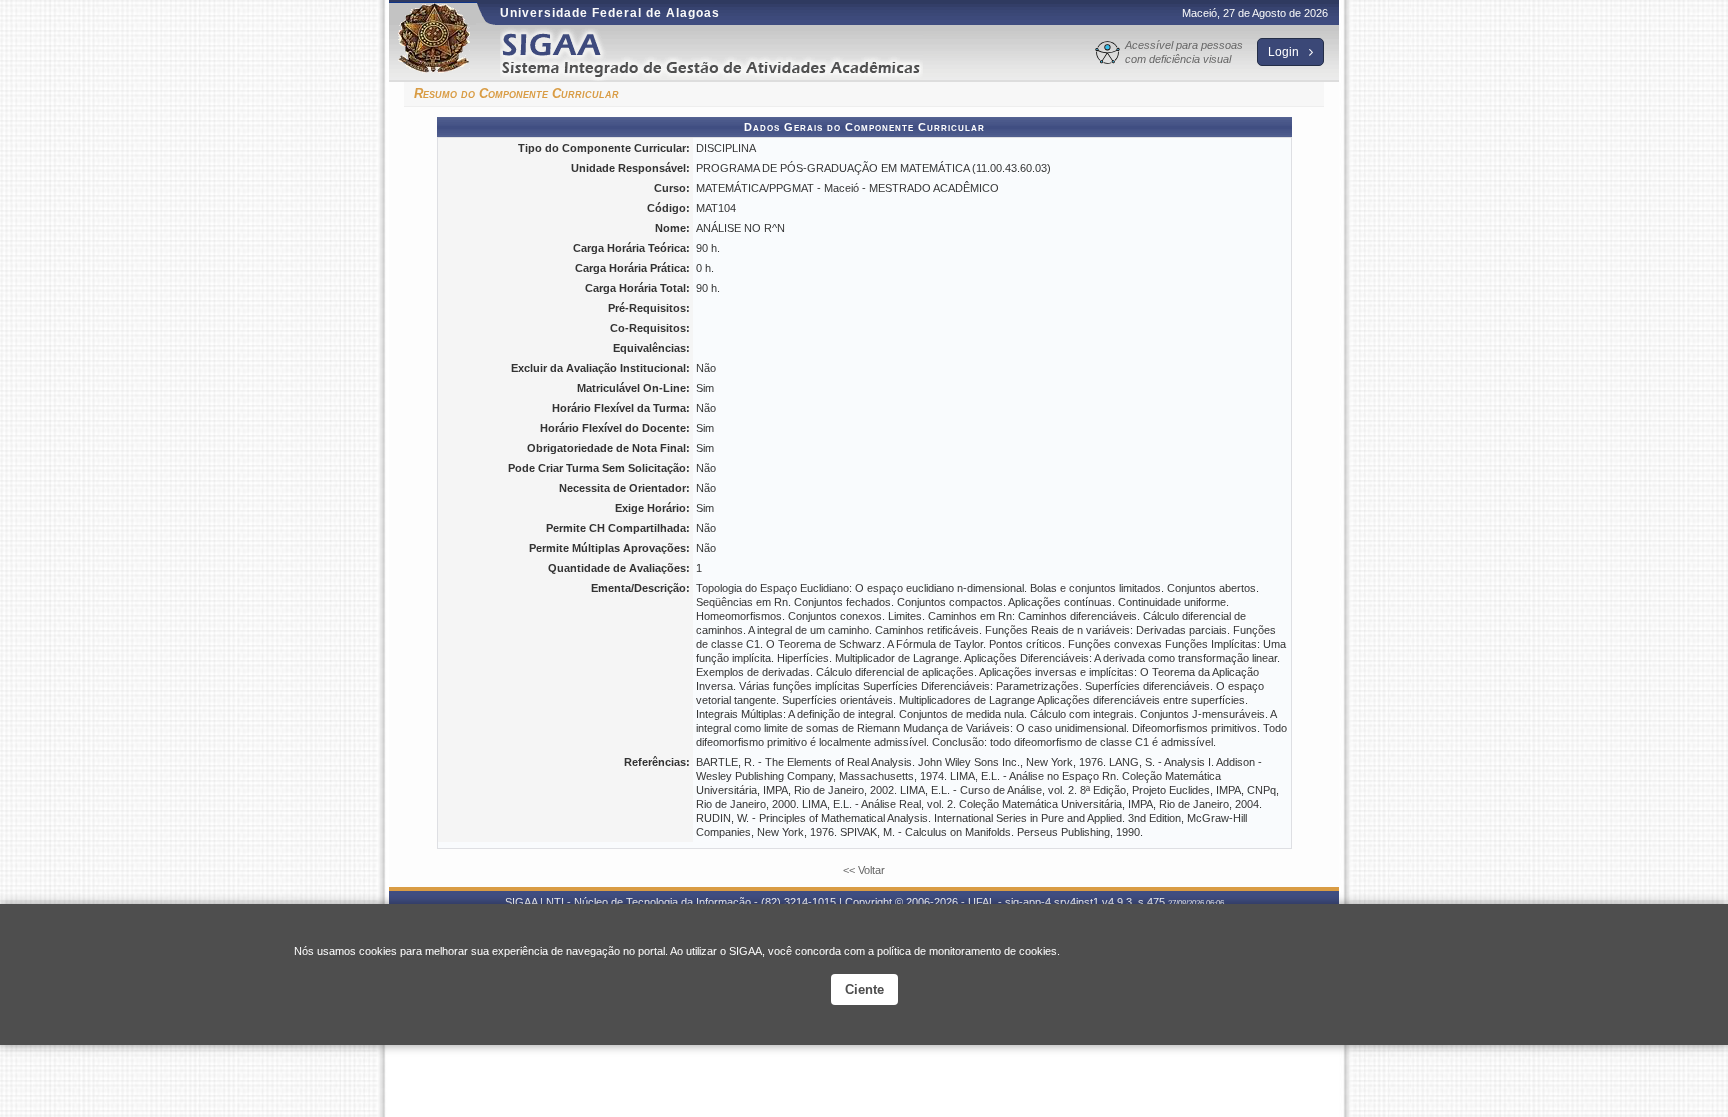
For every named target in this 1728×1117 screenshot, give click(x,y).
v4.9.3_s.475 (1133, 902)
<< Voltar (864, 870)
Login (1285, 52)
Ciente (864, 989)
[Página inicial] (725, 53)
